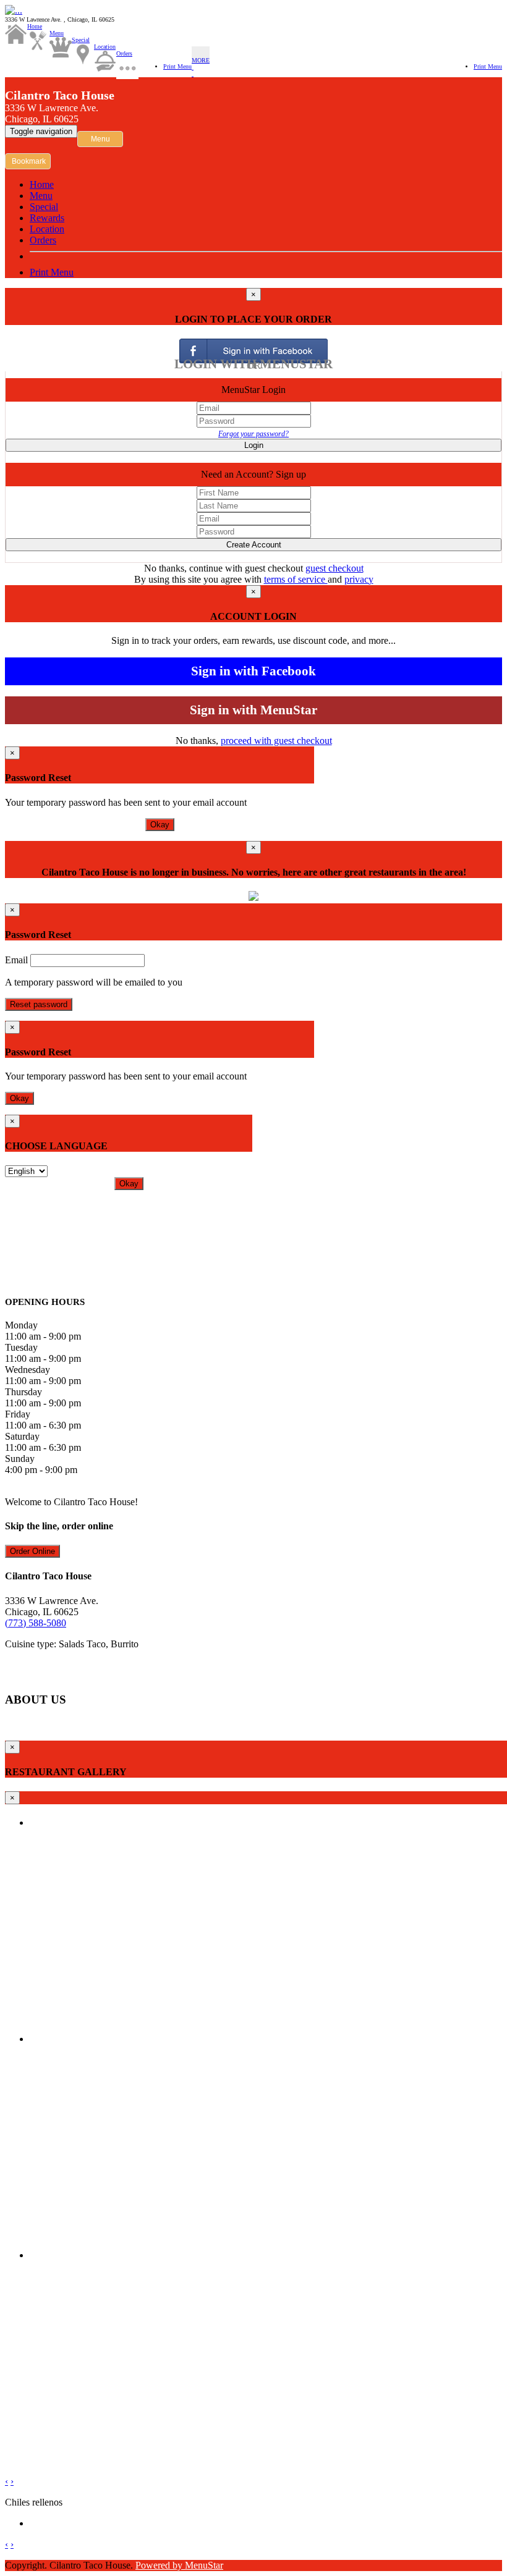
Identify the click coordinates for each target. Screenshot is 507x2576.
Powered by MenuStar (179, 2565)
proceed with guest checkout (276, 741)
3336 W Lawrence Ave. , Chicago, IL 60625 (60, 19)
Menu (57, 33)
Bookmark (29, 161)
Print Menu (177, 66)
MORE (201, 60)
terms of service (296, 579)
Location (105, 47)
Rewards (47, 218)
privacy (359, 579)
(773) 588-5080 (36, 1623)
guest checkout (334, 568)
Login (254, 445)
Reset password (39, 1004)
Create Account (254, 545)
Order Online (32, 1551)
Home (35, 26)
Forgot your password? (253, 434)
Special (81, 40)
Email (16, 960)
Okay (160, 825)
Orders (124, 53)
